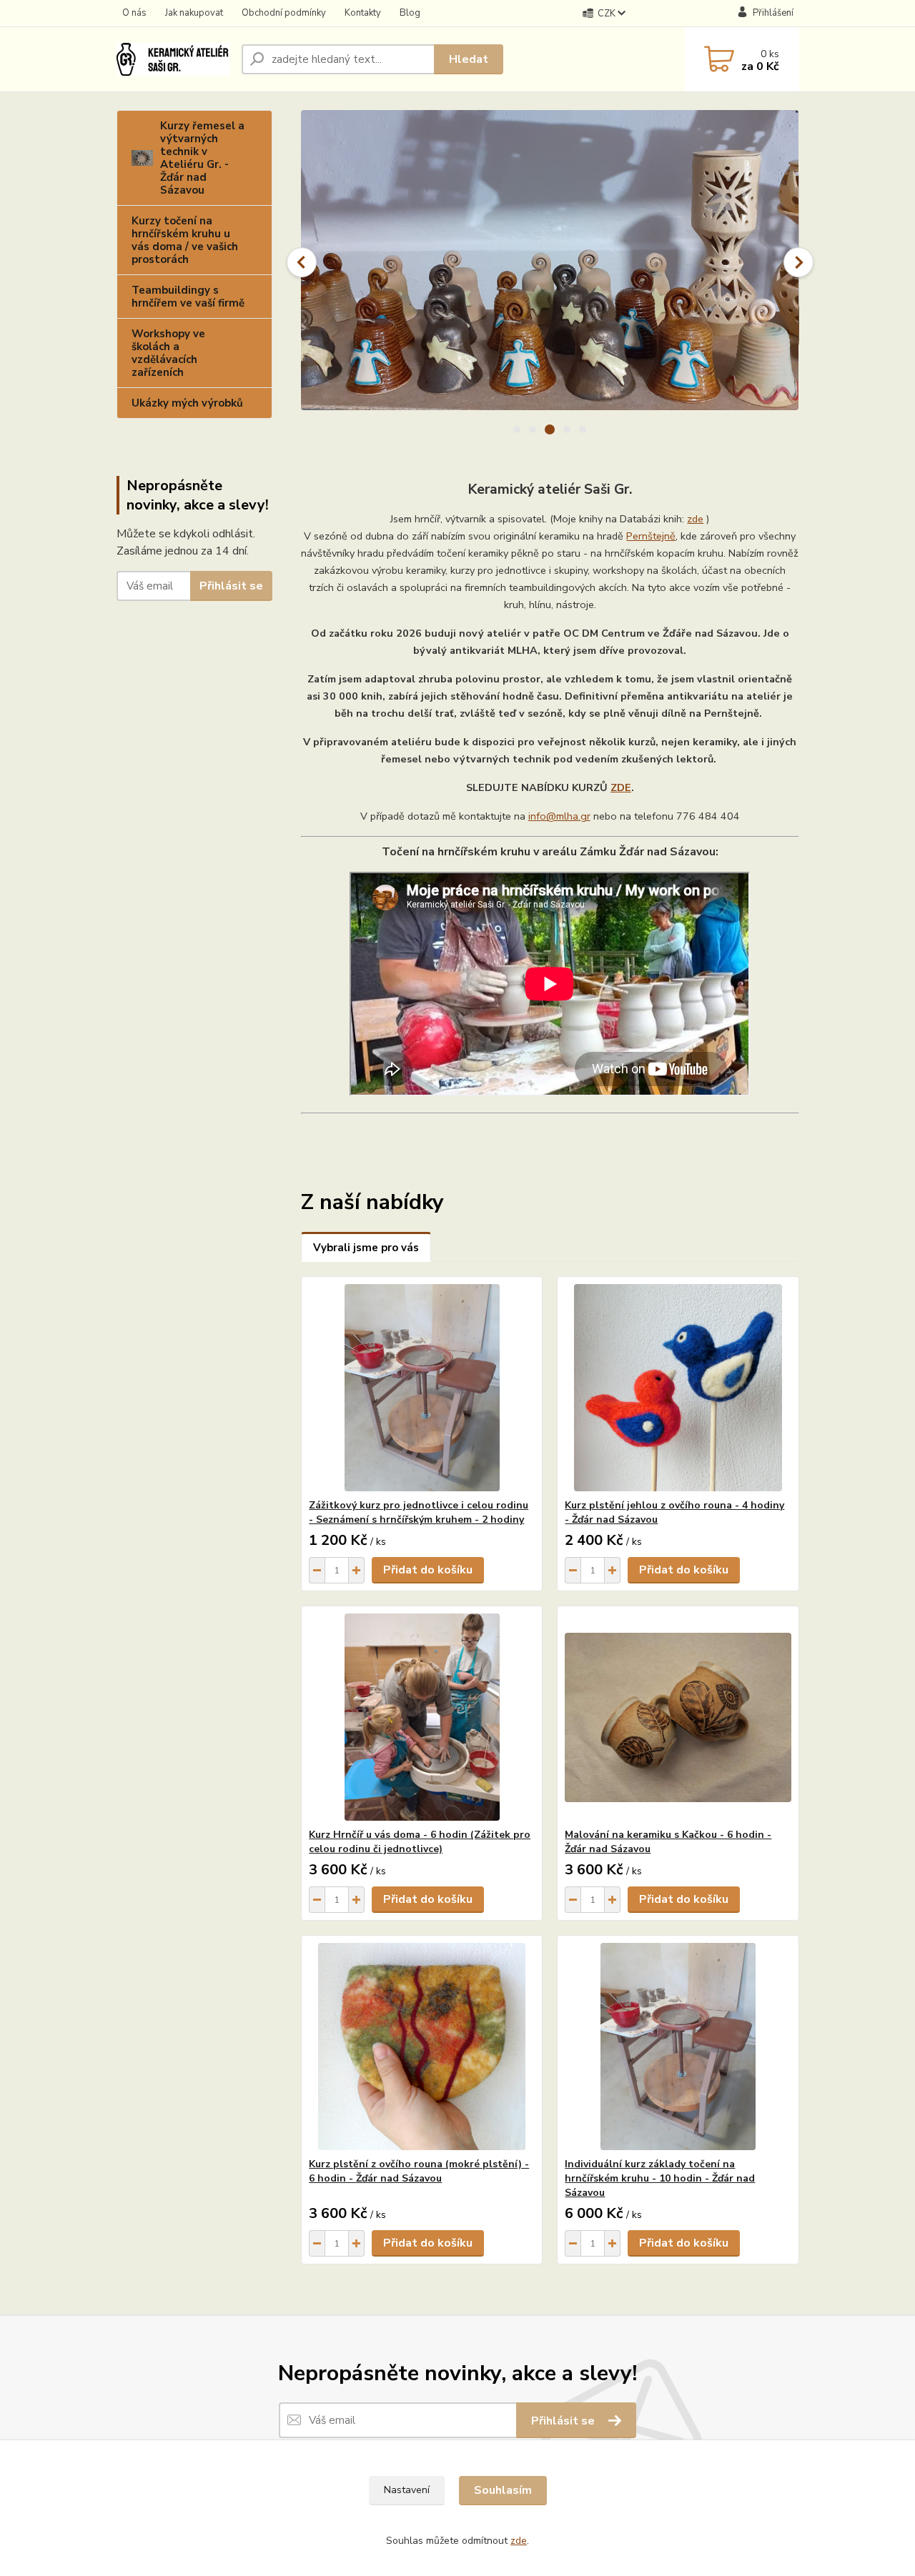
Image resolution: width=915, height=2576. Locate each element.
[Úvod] (173, 59)
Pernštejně (651, 536)
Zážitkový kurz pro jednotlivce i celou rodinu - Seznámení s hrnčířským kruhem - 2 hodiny (419, 1512)
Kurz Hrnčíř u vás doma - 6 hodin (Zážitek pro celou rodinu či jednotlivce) (420, 1842)
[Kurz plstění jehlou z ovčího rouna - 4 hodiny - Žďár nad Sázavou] (678, 1388)
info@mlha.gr (559, 816)
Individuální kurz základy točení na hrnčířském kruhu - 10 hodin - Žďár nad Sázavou (660, 2178)
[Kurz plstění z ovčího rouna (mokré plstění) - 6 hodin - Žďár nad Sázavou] (422, 2047)
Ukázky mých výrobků (187, 403)
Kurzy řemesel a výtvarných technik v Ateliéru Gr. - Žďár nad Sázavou (202, 158)
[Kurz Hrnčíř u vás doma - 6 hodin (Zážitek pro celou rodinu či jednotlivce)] (422, 1717)
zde (695, 519)
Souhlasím (503, 2490)
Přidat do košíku (428, 1570)
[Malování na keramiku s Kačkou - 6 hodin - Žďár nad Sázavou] (678, 1717)
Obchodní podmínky (284, 13)
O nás (134, 13)
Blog (410, 13)
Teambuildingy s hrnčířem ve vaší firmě (188, 297)
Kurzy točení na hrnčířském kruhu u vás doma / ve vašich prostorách (185, 240)
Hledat (469, 59)
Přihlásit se (231, 586)
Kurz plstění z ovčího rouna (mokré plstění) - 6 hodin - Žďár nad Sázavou (419, 2171)
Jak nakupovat (194, 13)
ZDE (621, 787)
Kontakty (363, 13)
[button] (302, 262)
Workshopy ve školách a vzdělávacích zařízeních (168, 353)
